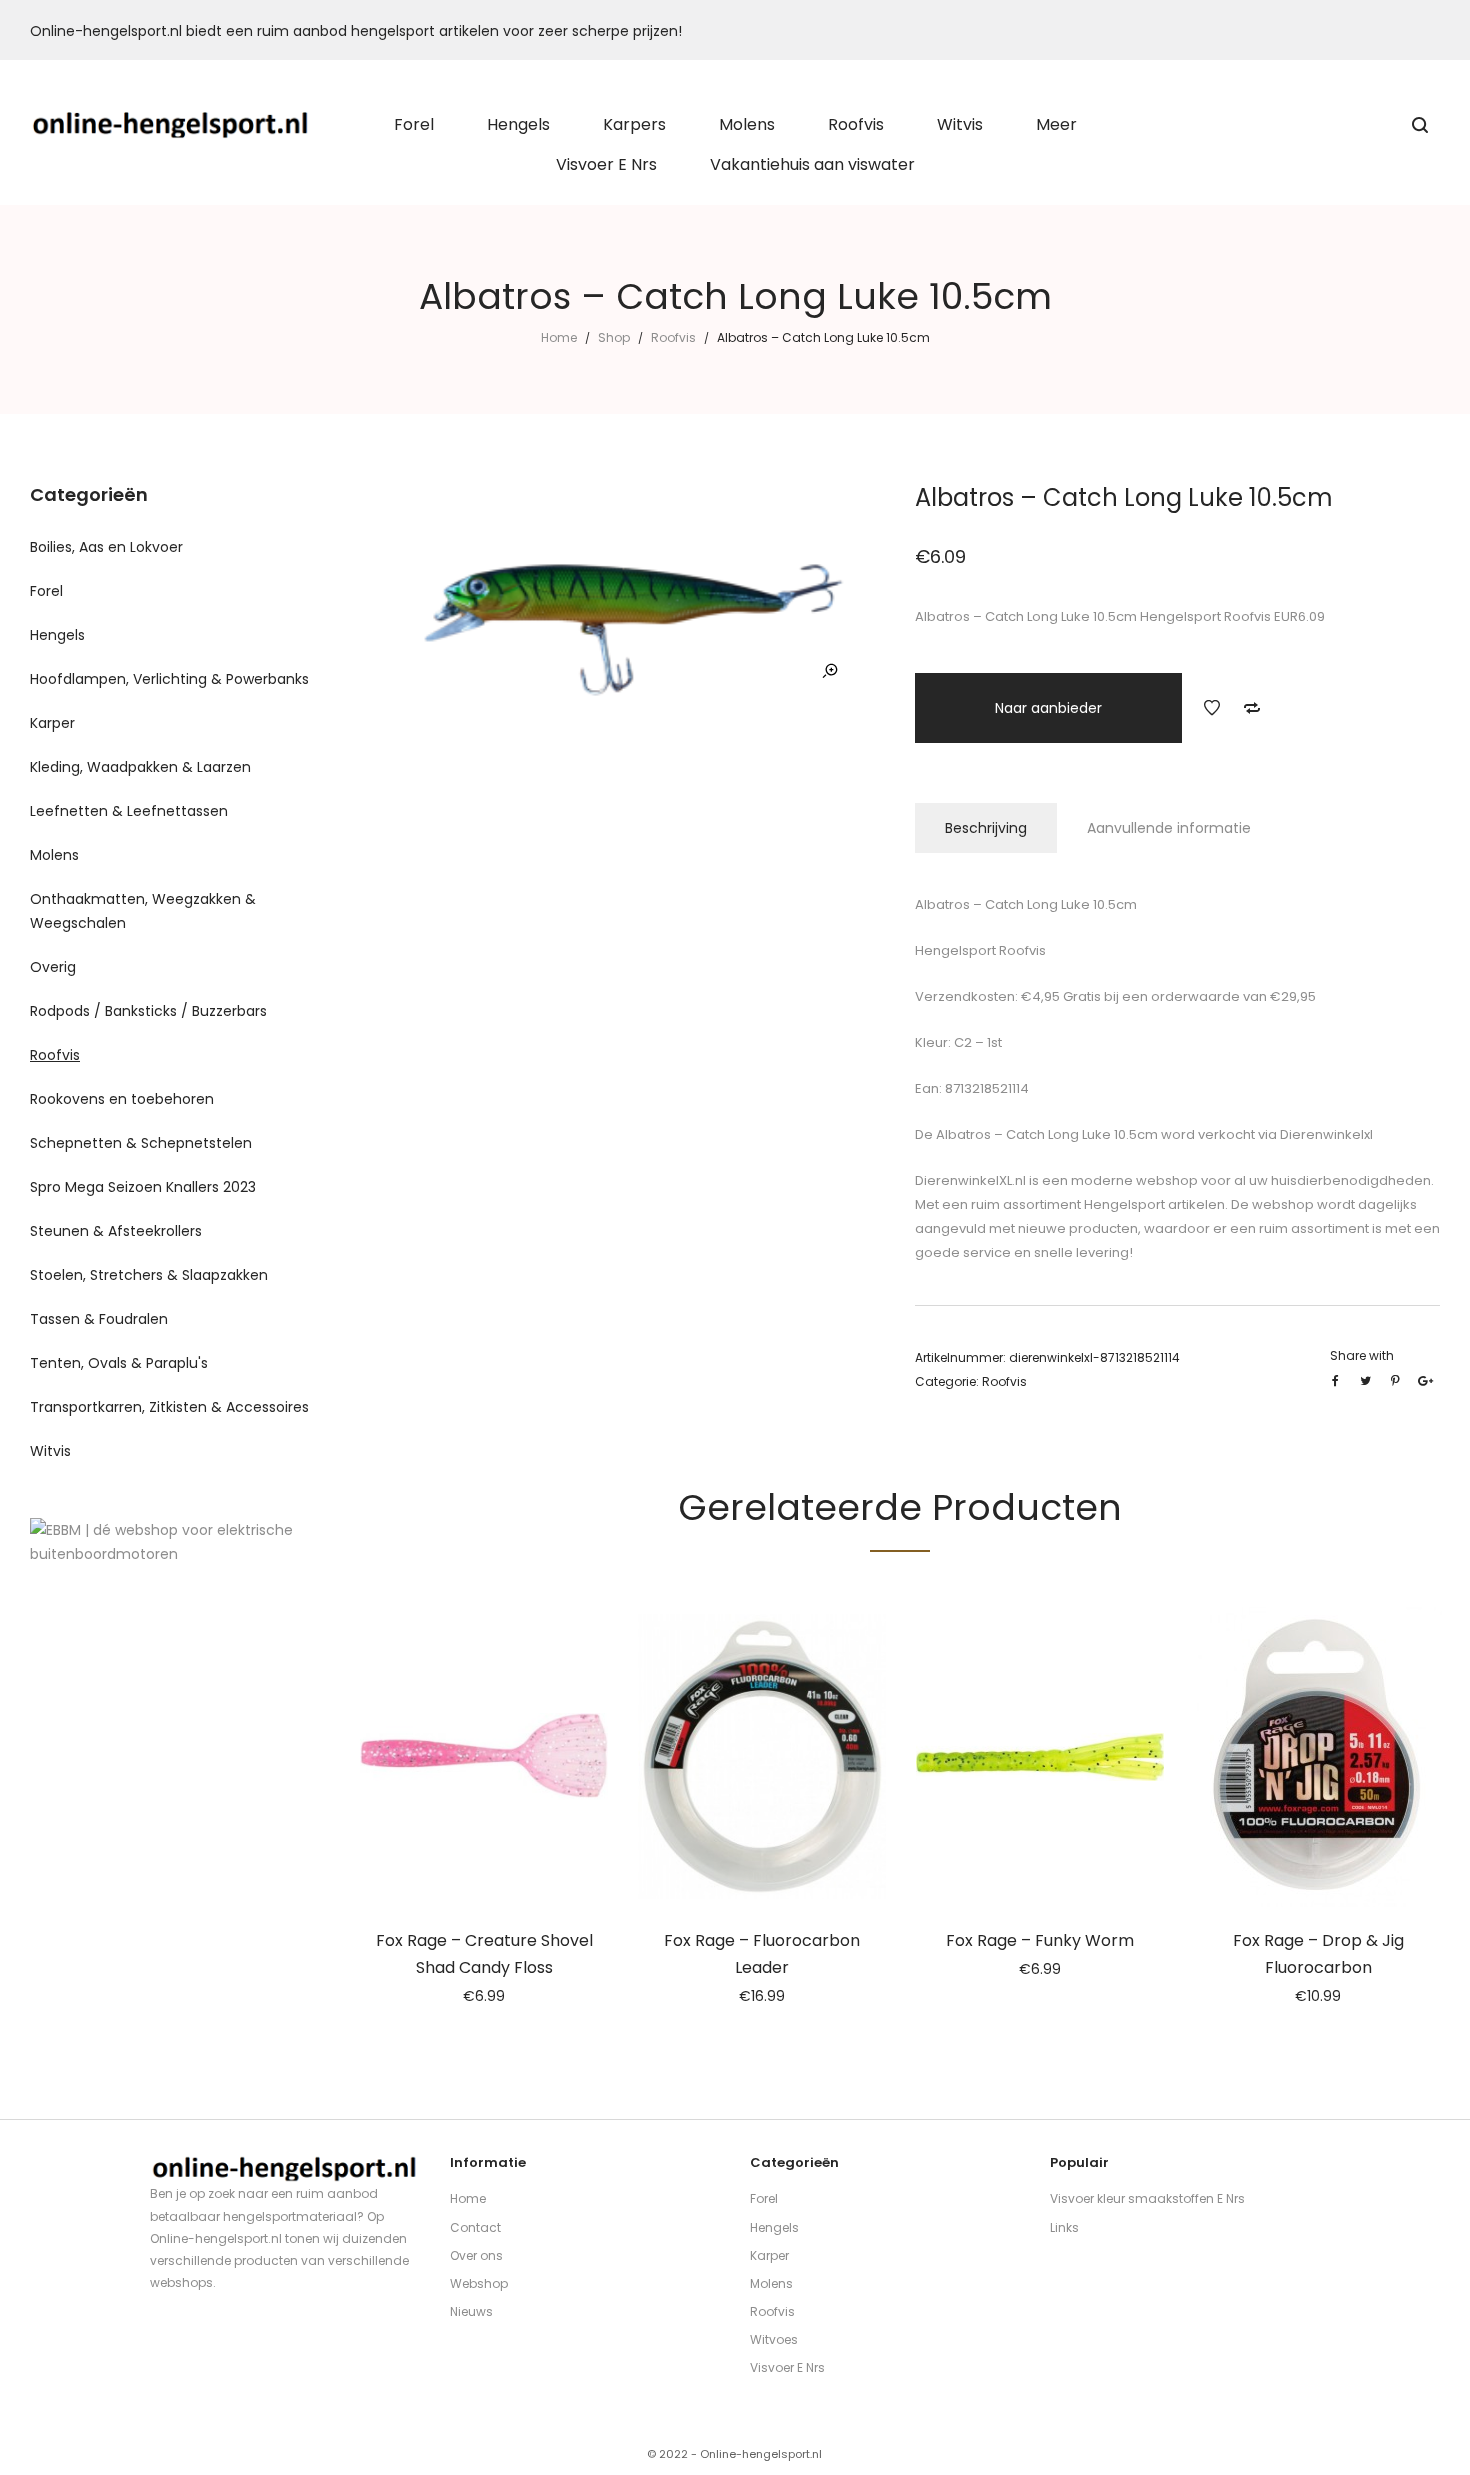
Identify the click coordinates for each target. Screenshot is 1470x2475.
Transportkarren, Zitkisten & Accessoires (169, 1407)
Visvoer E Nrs (787, 2367)
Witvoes (774, 2339)
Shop (614, 337)
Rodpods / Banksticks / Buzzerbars (148, 1011)
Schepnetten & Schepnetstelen (141, 1143)
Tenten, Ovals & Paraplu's (119, 1363)
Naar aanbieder (1048, 708)
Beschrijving (986, 828)
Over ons (476, 2255)
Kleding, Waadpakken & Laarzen (140, 767)
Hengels (57, 635)
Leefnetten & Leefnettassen (129, 811)
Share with (1362, 1355)
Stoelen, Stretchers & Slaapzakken (149, 1275)
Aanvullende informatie (1169, 828)
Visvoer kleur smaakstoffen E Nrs (1147, 2198)
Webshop (479, 2283)
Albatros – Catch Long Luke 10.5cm (1045, 1134)
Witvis (50, 1451)
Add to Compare (1252, 708)
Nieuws (471, 2311)
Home (559, 337)
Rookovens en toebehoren (122, 1099)
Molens (54, 855)
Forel (46, 591)
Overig (53, 967)
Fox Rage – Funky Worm (1040, 1940)
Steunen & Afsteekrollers (116, 1231)
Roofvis (673, 337)
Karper (52, 723)
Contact (475, 2227)
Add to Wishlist (1212, 708)
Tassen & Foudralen (99, 1319)
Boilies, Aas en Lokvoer (106, 547)
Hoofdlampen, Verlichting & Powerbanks (169, 679)
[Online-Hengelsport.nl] (171, 125)
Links (1064, 2227)
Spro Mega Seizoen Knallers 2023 (143, 1187)
